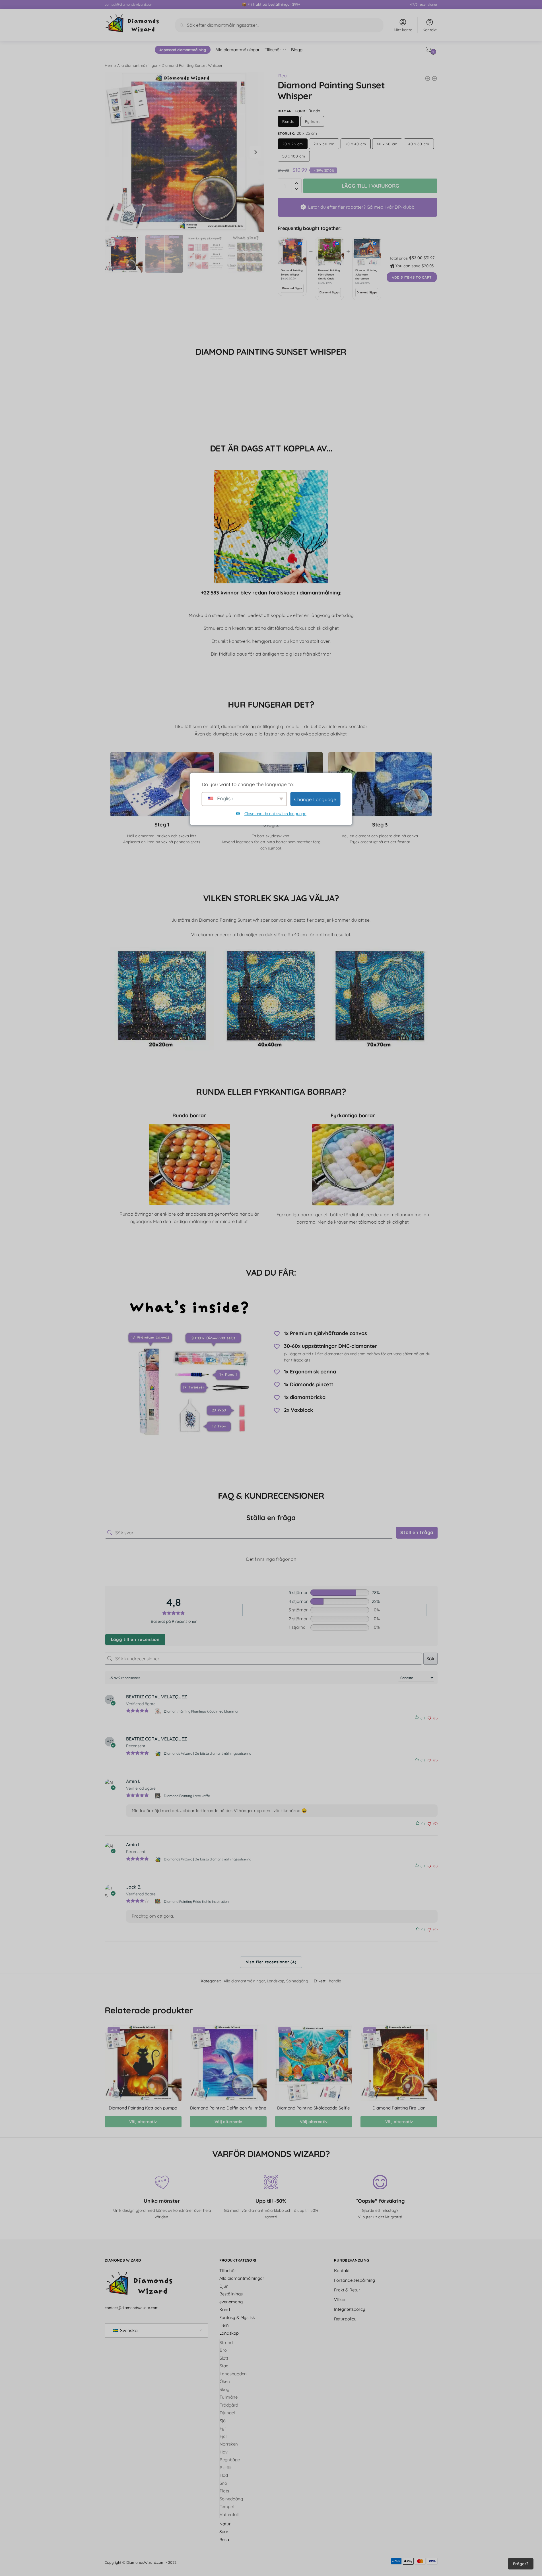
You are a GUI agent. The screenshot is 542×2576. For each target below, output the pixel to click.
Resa (224, 2539)
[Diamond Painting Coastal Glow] (428, 78)
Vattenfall (229, 2514)
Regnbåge (230, 2460)
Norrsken (229, 2444)
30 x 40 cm (356, 144)
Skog (224, 2389)
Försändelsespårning (355, 2280)
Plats (224, 2491)
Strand (226, 2342)
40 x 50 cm (387, 144)
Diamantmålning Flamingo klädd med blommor (201, 1711)
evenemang (231, 2302)
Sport (225, 2532)
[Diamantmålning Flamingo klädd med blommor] (158, 1711)
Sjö (223, 2420)
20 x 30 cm (324, 144)
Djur (224, 2286)
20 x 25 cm (293, 144)
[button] (255, 152)
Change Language (315, 799)
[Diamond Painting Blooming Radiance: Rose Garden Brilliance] (434, 78)
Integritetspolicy (350, 2309)
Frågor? (521, 2564)
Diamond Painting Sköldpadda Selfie (314, 2108)
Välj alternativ (143, 2122)
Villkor (340, 2299)
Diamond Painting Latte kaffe (187, 1796)
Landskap (276, 1981)
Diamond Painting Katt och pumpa (143, 2108)
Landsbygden (233, 2373)
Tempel (227, 2506)
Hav (224, 2452)
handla (335, 1981)
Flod (224, 2475)
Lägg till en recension (135, 1639)
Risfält (226, 2467)
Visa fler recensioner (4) (271, 1962)
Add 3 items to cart (412, 277)
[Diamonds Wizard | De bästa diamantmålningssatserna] (158, 1754)
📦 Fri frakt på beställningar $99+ (271, 4)
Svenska (128, 2330)
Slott (224, 2358)
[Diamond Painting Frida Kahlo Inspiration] (158, 1901)
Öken (225, 2381)
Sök (430, 1659)
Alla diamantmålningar (137, 65)
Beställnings (231, 2294)
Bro (223, 2350)
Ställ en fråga (417, 1532)
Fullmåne (229, 2397)
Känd (225, 2309)
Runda (288, 121)
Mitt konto (403, 30)
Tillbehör (228, 2270)
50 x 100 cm (294, 156)
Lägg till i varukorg (370, 186)
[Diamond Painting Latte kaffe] (158, 1796)
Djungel (227, 2413)
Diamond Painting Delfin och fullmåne (228, 2108)
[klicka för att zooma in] (185, 152)
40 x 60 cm (419, 144)
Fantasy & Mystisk (237, 2317)
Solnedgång (297, 1981)
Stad (224, 2366)
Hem (109, 65)
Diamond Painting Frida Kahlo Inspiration (196, 1901)
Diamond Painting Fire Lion (399, 2108)
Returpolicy (345, 2319)
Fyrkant (312, 121)
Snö (223, 2483)
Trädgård (229, 2405)
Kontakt (430, 30)
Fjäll (223, 2436)
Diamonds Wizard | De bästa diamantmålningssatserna (208, 1753)
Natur (225, 2524)
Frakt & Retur (347, 2290)
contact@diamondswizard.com (129, 4)
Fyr (223, 2428)
